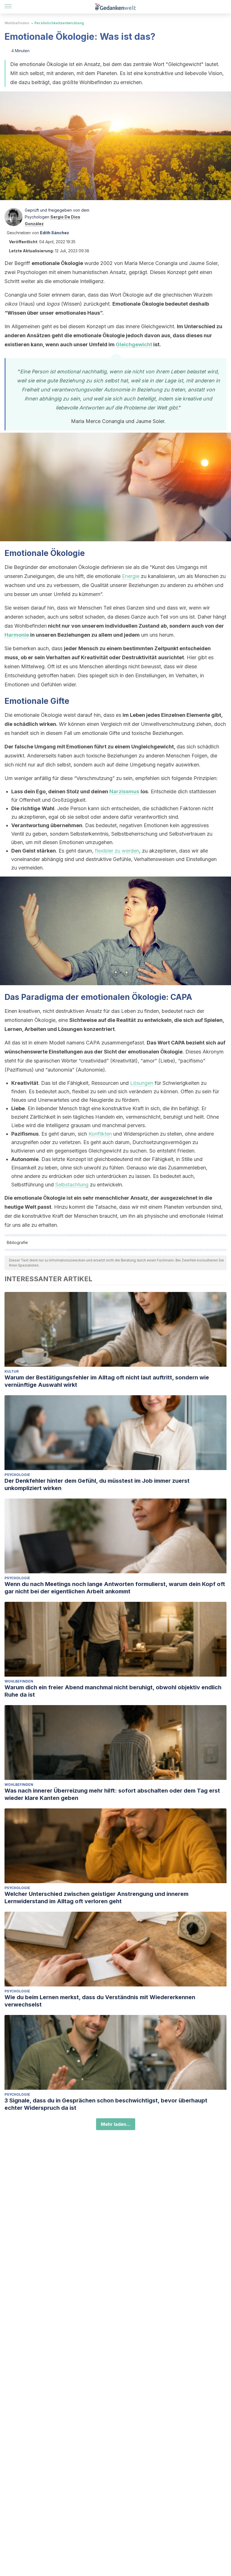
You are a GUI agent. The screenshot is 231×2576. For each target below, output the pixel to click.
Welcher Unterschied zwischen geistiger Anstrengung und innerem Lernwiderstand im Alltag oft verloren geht (96, 1898)
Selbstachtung (72, 1185)
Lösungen (142, 1083)
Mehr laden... (116, 2124)
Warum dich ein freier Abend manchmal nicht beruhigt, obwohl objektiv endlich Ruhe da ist (113, 1691)
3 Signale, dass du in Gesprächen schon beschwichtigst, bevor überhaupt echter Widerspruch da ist (106, 2104)
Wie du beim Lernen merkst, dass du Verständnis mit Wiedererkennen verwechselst (100, 2001)
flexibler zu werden (117, 851)
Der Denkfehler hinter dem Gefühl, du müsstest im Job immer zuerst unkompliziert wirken (97, 1484)
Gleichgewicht (134, 344)
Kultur (12, 1371)
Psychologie (17, 1475)
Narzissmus (124, 791)
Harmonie (17, 635)
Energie (131, 576)
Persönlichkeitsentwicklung (59, 23)
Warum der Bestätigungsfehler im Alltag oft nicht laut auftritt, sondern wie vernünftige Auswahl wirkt (107, 1381)
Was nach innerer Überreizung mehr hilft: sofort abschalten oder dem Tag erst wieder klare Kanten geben (112, 1794)
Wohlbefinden (17, 23)
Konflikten (100, 1134)
